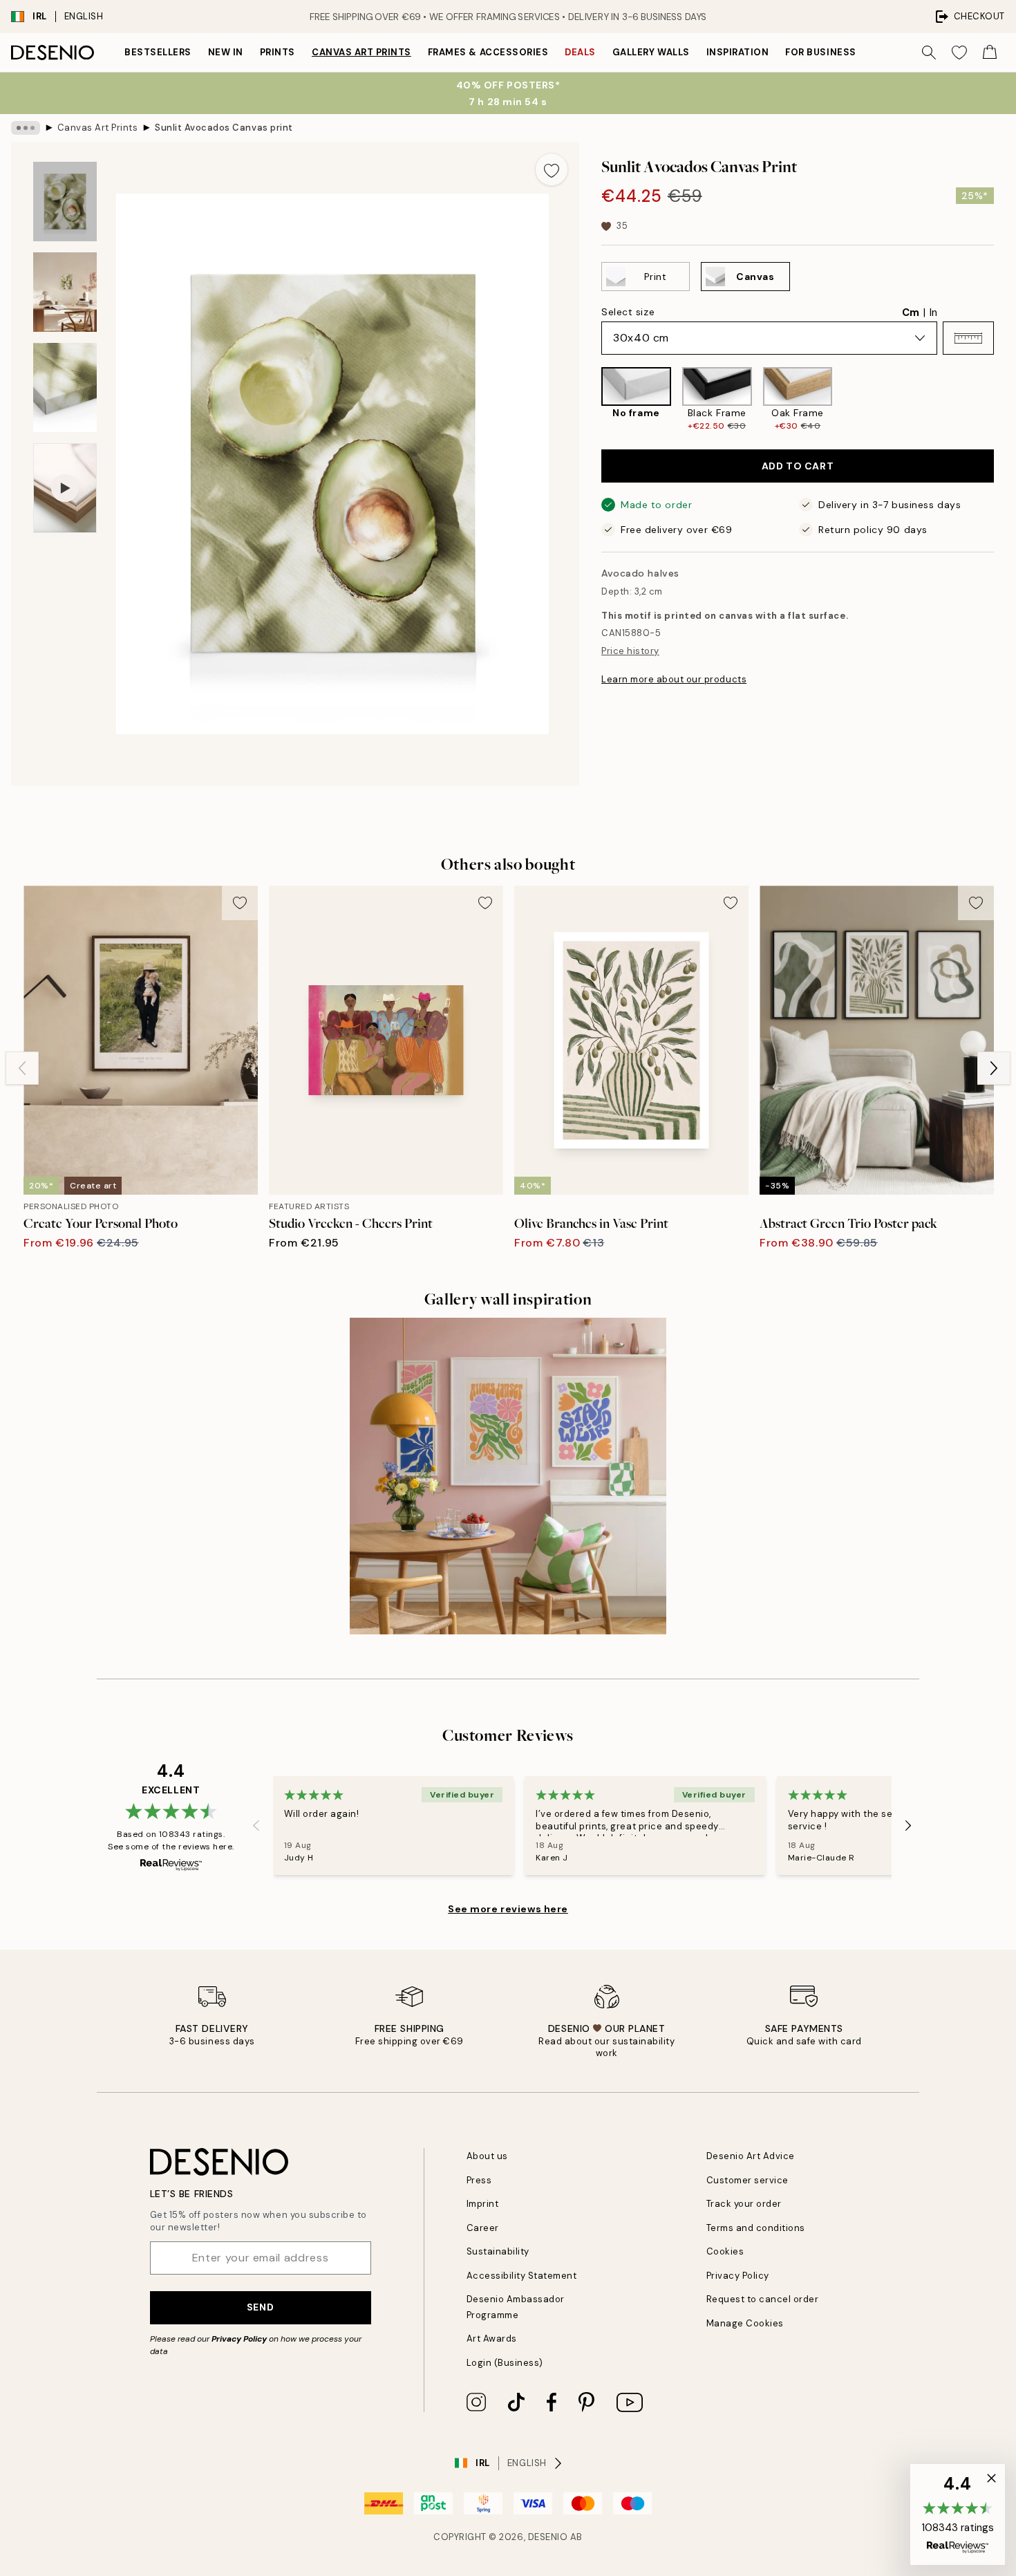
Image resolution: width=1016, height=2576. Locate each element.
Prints (277, 52)
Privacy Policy (239, 2339)
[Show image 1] (65, 202)
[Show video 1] (65, 488)
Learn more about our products (674, 679)
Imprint (483, 2204)
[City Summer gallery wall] (508, 1476)
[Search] (929, 53)
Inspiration (738, 52)
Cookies (725, 2251)
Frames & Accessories (488, 52)
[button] (968, 338)
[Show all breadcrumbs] (26, 128)
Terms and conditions (756, 2228)
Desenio (548, 2537)
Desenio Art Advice (751, 2156)
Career (483, 2228)
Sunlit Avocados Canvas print (224, 128)
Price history (630, 651)
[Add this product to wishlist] (552, 169)
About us (487, 2156)
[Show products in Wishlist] (959, 53)
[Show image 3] (65, 388)
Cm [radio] (911, 312)
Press (479, 2180)
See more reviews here (508, 1909)
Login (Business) (505, 2363)
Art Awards (492, 2339)
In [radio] (933, 312)
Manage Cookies (745, 2323)
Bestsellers (158, 52)
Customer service (747, 2180)
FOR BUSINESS (820, 52)
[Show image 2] (65, 292)
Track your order (744, 2204)
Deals (580, 52)
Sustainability (498, 2251)
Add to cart (798, 466)
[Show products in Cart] (990, 53)
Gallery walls (651, 52)
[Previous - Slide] (590, 400)
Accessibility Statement (522, 2276)
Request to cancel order (763, 2299)
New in (226, 52)
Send (260, 2307)
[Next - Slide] (1005, 400)
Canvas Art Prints (361, 52)
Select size (628, 312)
